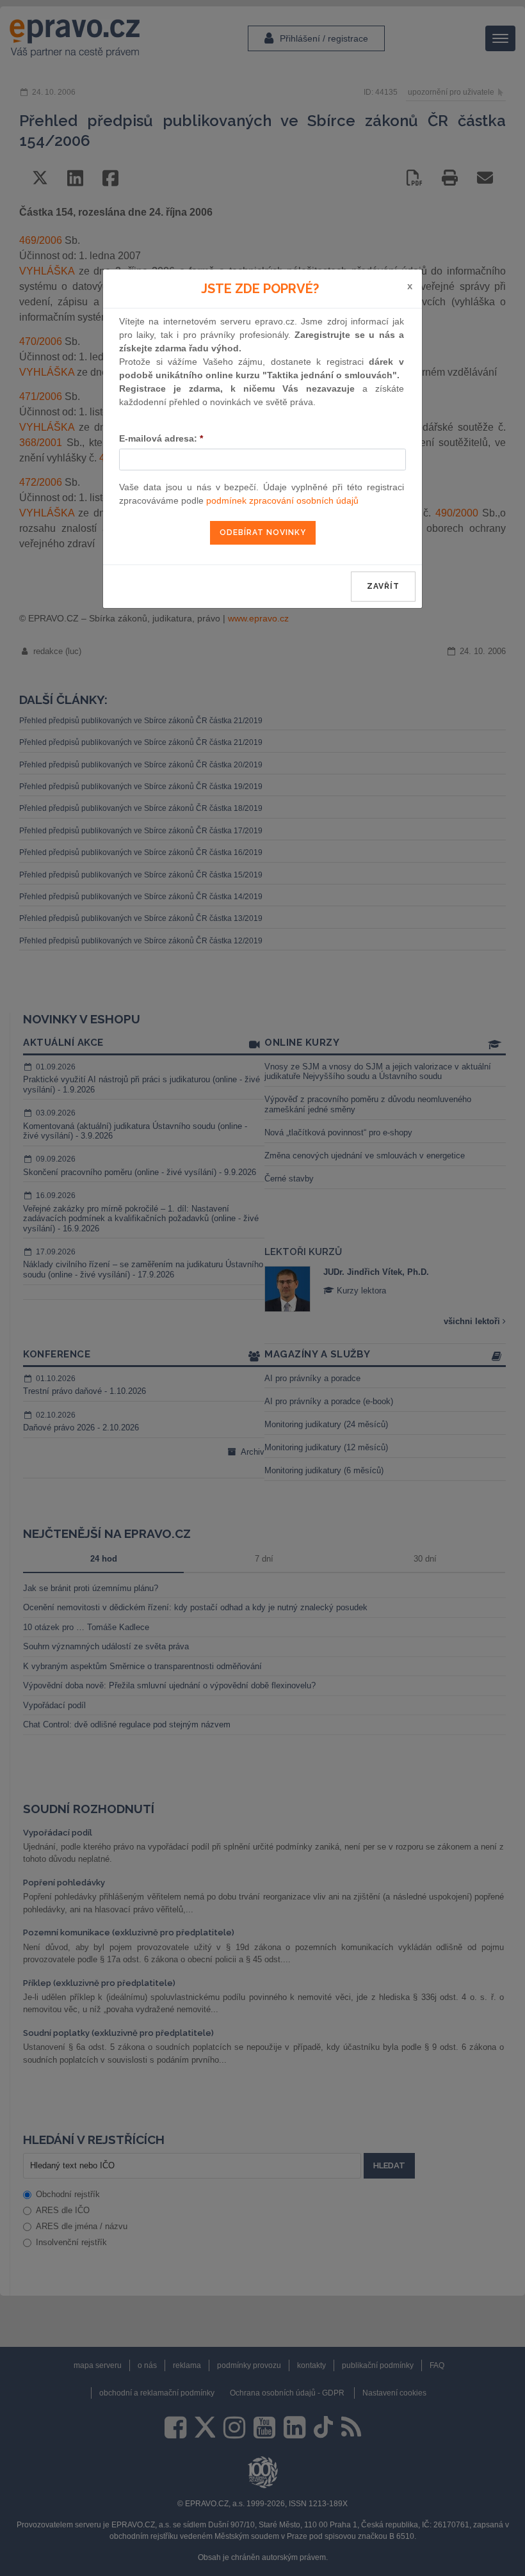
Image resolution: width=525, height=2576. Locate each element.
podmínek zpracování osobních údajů (282, 500)
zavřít (383, 586)
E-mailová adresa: (161, 438)
